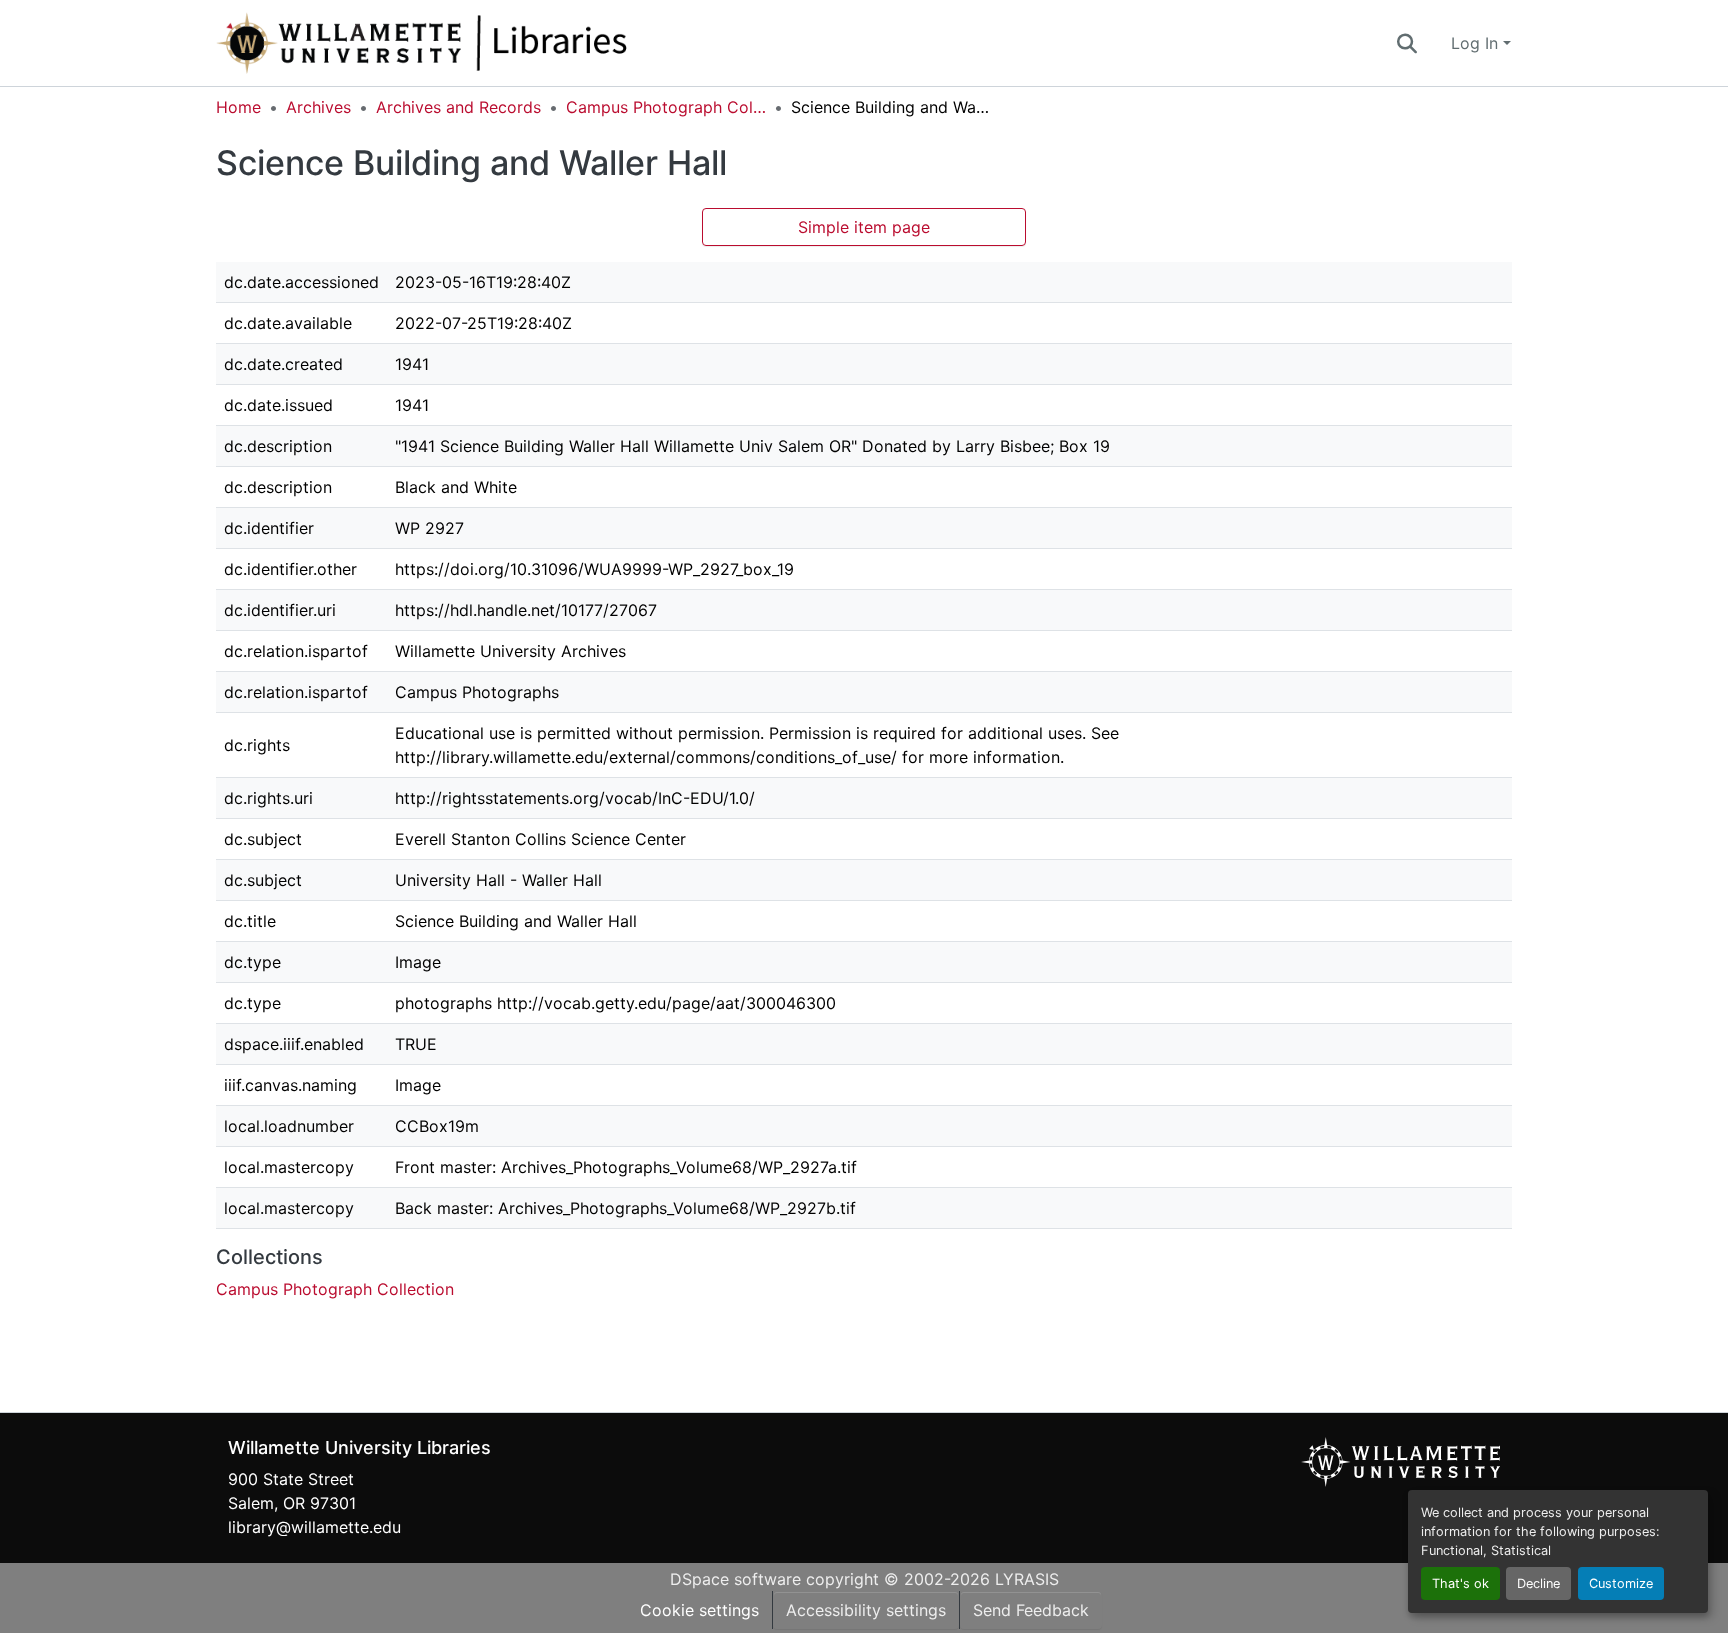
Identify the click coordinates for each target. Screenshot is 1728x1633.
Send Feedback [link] (1031, 1610)
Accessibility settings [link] (866, 1610)
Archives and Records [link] (458, 107)
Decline (1538, 1583)
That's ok (1460, 1583)
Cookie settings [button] (699, 1610)
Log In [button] (1477, 43)
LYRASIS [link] (1027, 1579)
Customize (1621, 1583)
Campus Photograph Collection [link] (666, 107)
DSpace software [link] (735, 1579)
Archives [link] (318, 107)
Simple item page (864, 227)
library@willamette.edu (314, 1527)
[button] (488, 43)
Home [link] (238, 107)
